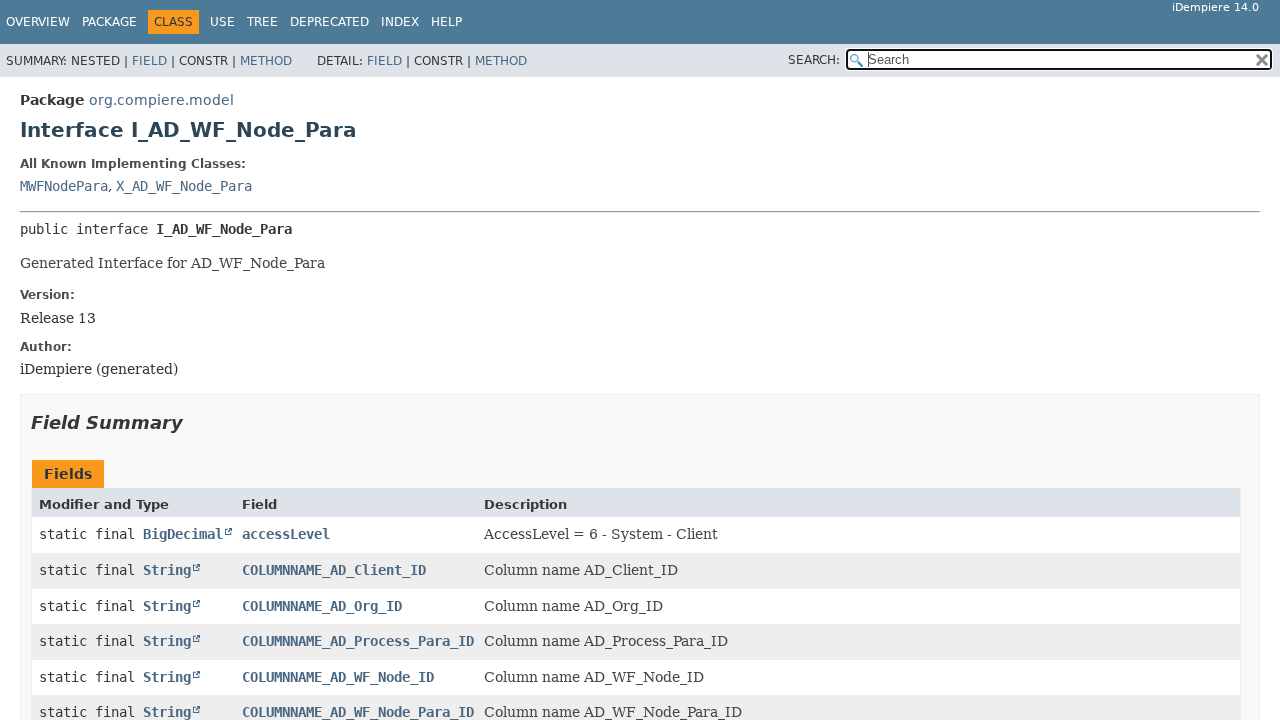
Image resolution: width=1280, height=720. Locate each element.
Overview (38, 22)
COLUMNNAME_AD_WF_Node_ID (338, 677)
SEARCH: (814, 60)
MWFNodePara (64, 186)
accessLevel (286, 534)
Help (446, 22)
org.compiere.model (161, 100)
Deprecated (329, 22)
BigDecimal (183, 534)
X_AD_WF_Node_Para (184, 186)
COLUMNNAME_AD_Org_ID (322, 606)
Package (109, 22)
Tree (262, 22)
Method (266, 61)
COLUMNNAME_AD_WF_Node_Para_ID (358, 712)
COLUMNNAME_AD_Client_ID (334, 570)
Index (400, 22)
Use (222, 22)
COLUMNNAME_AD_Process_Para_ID (358, 641)
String (167, 570)
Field (149, 61)
